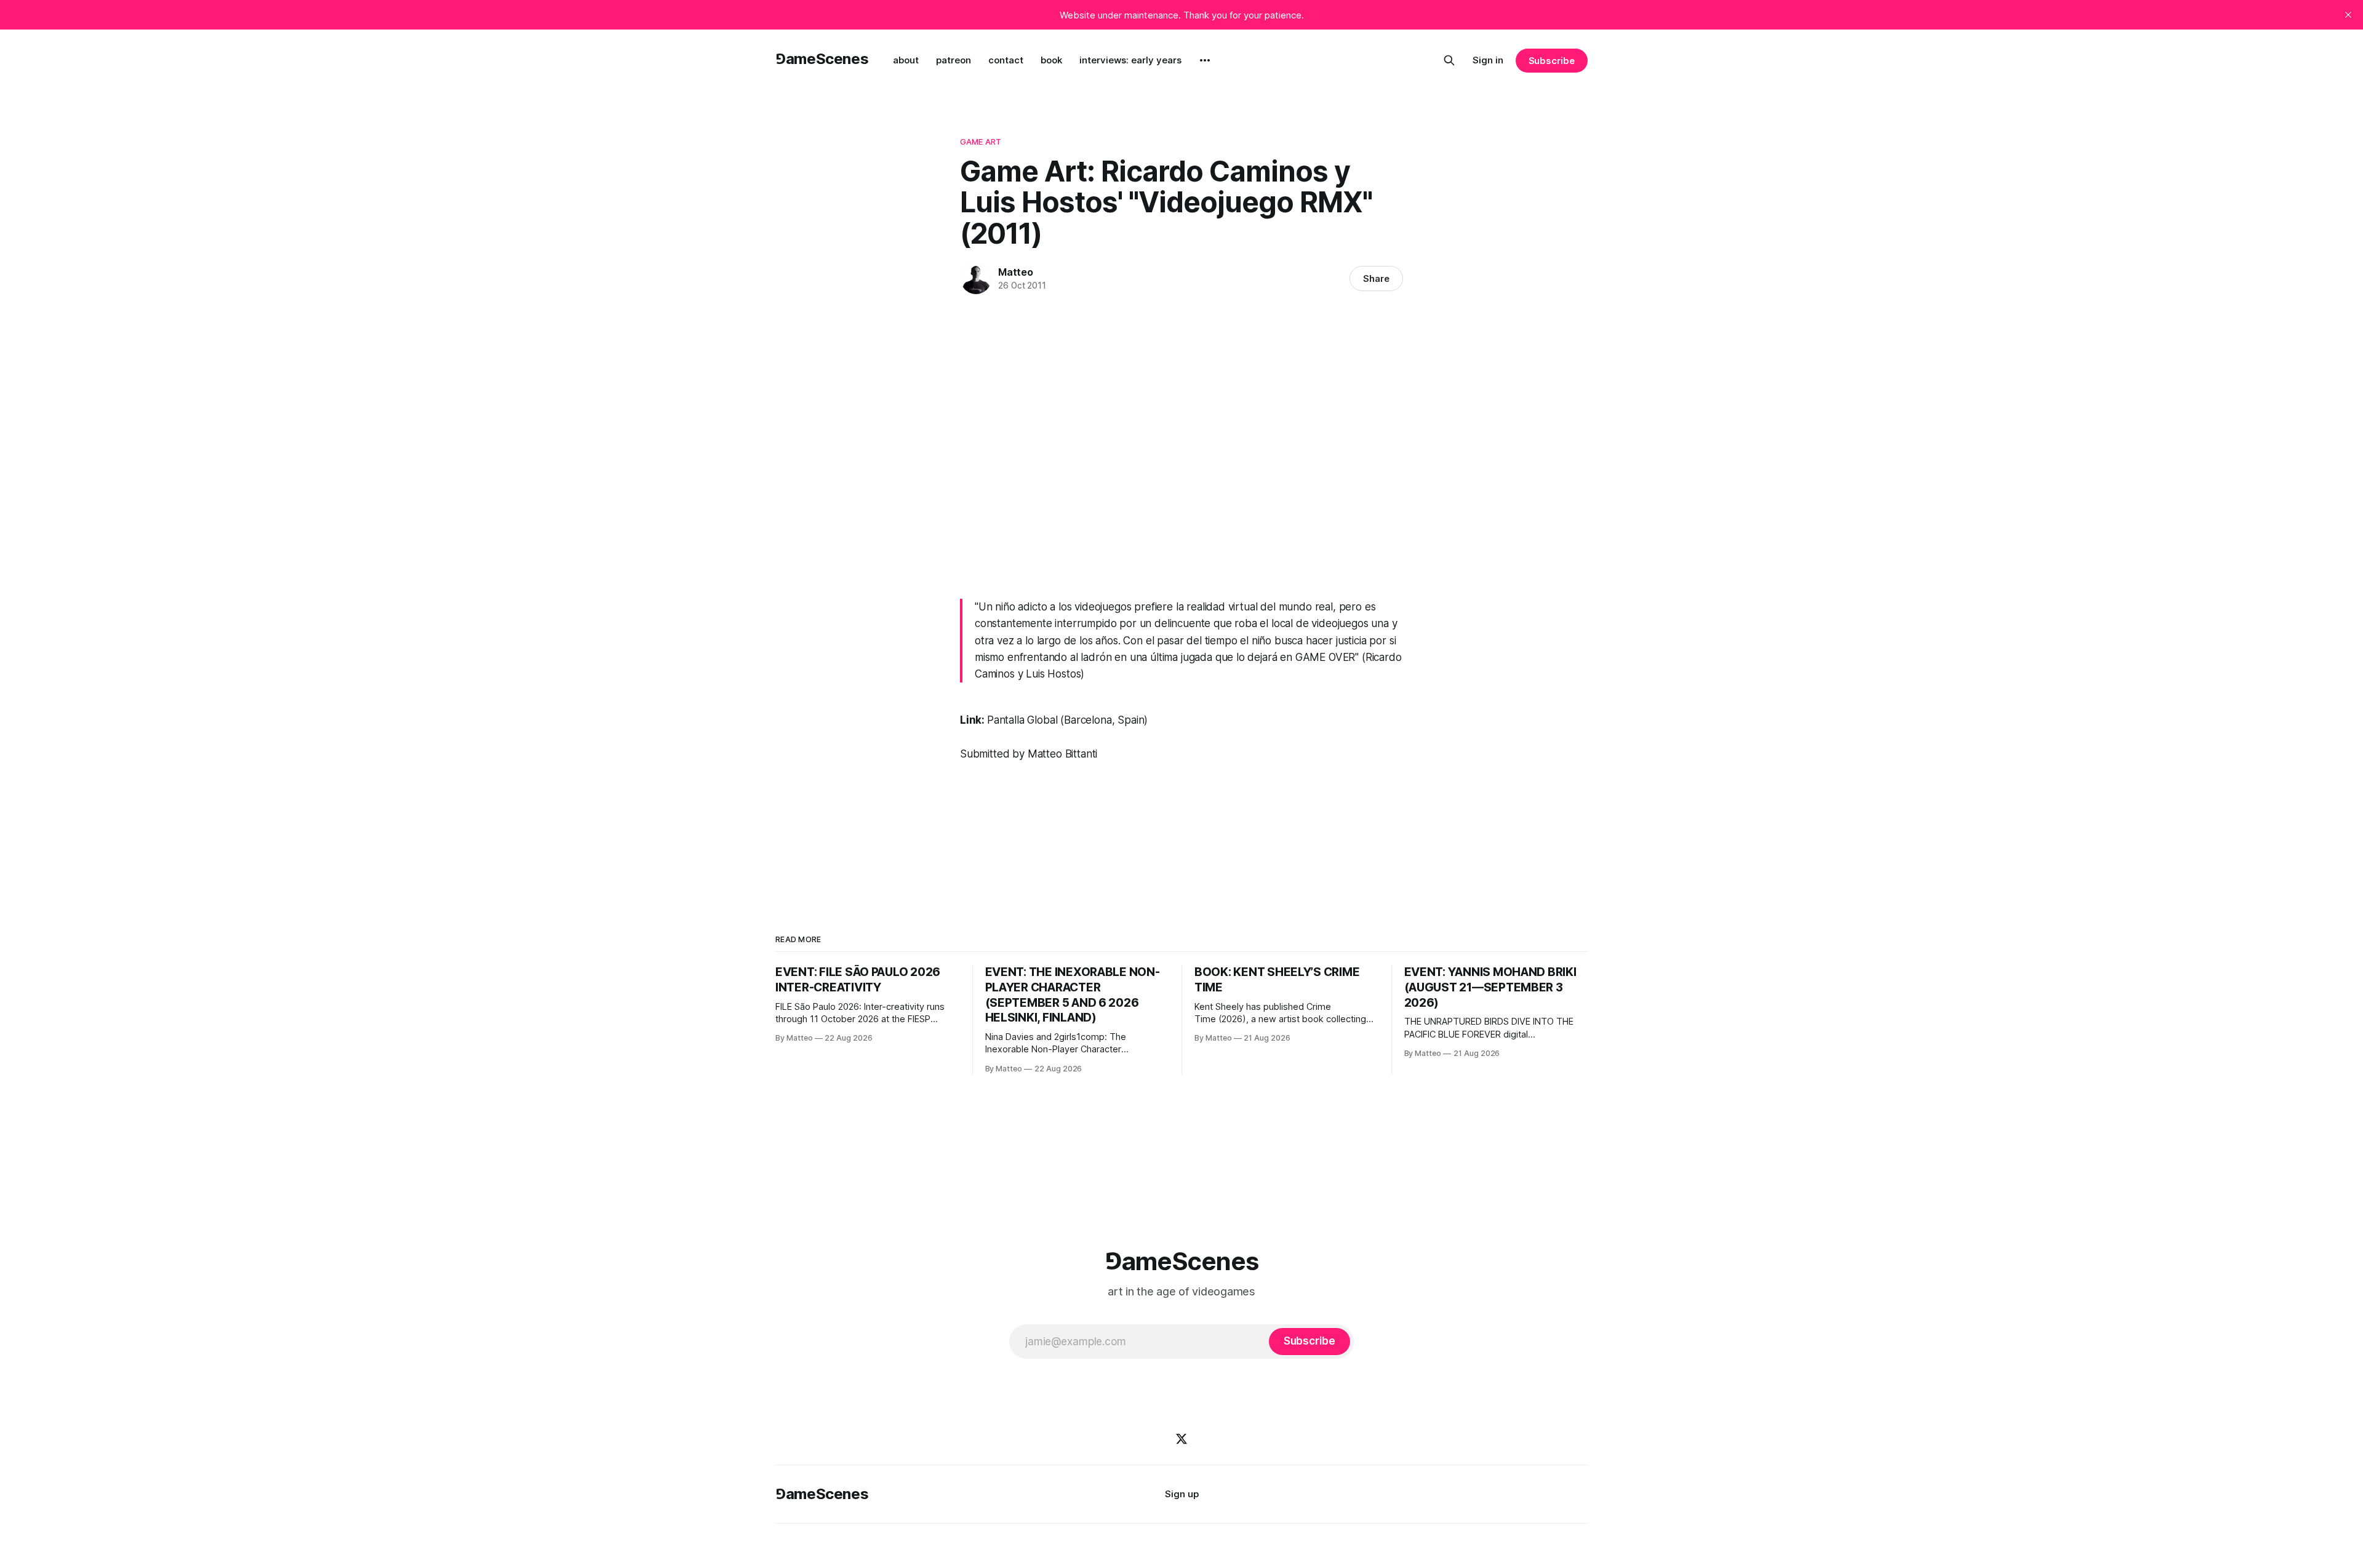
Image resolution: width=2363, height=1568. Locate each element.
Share (1376, 278)
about (906, 60)
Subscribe (1552, 61)
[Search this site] (1449, 60)
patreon (954, 60)
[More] (1205, 60)
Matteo (1016, 272)
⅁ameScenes (822, 59)
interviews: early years (1130, 60)
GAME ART (981, 142)
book (1051, 60)
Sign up (1182, 1494)
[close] (2348, 15)
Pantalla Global (1022, 720)
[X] (1181, 1439)
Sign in (1488, 60)
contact (1006, 60)
